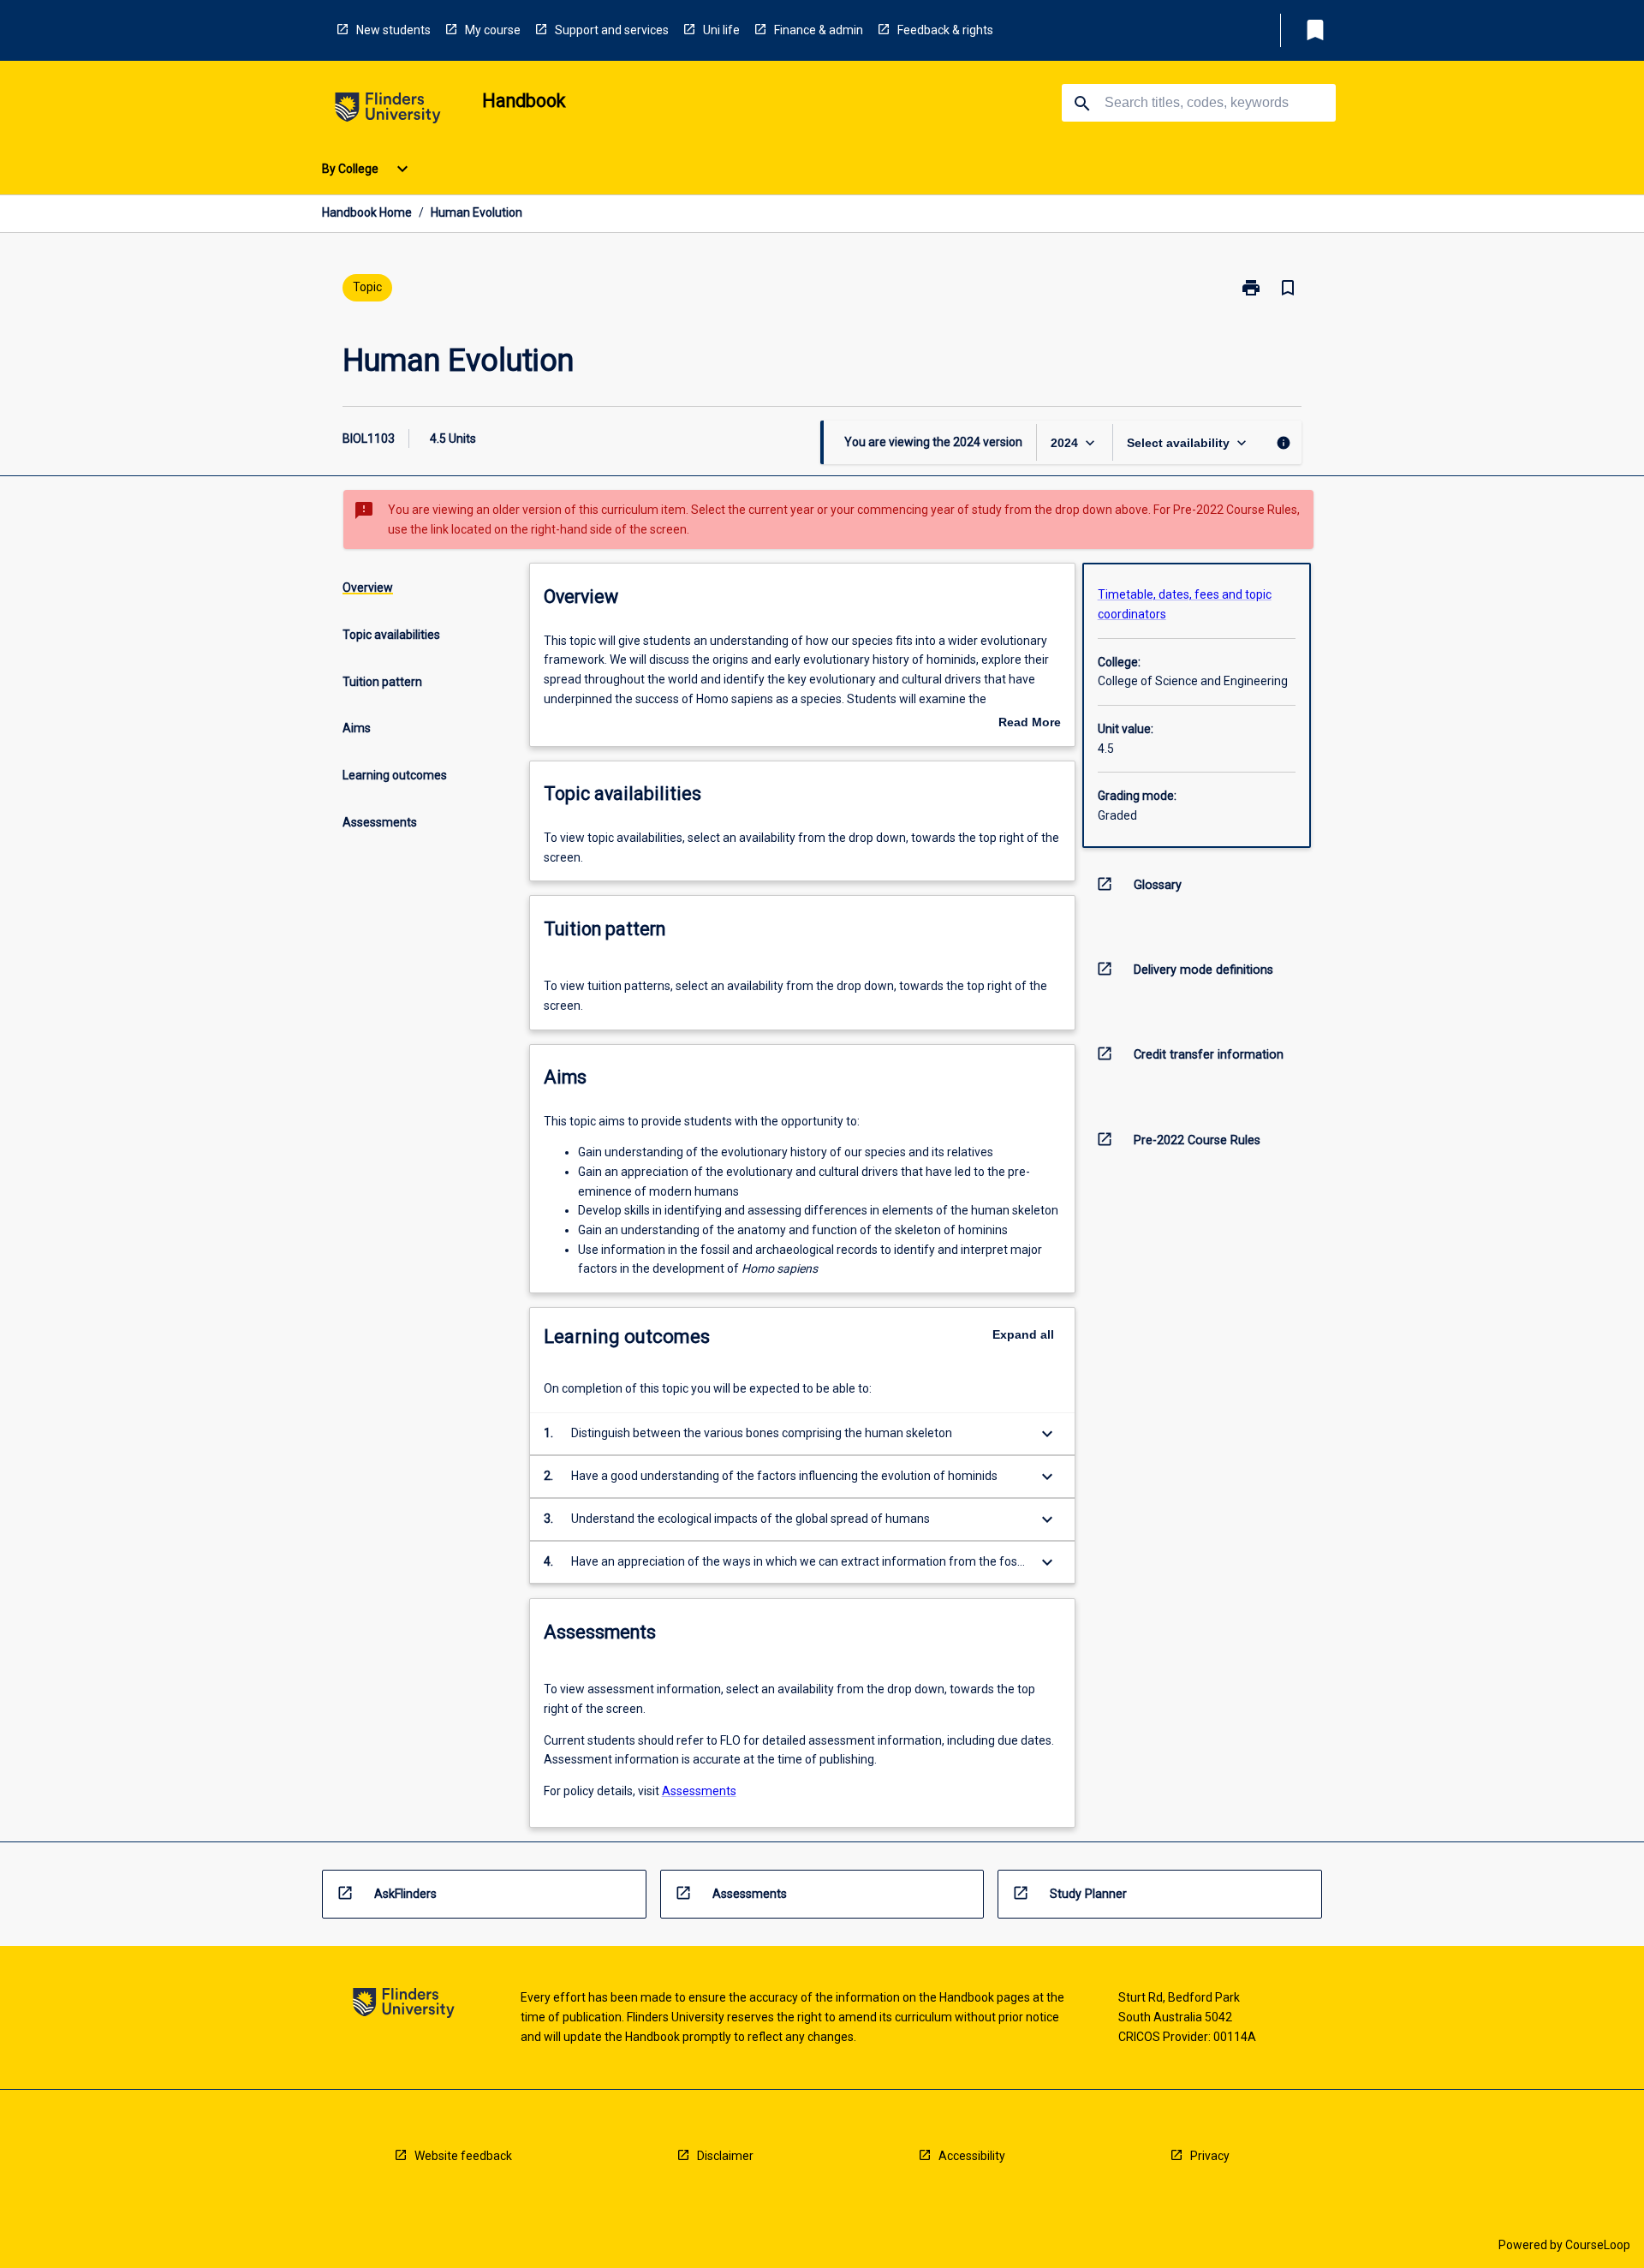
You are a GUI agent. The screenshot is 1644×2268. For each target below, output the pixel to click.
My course (493, 30)
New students (393, 30)
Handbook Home (367, 212)
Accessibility (972, 2156)
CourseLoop (1598, 2245)
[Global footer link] (404, 2005)
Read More (1030, 724)
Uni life (721, 30)
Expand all (1023, 1334)
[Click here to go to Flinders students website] (388, 111)
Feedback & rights (945, 30)
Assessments (699, 1791)
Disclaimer (725, 2156)
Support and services (612, 30)
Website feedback (463, 2156)
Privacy (1210, 2156)
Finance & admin (819, 30)
